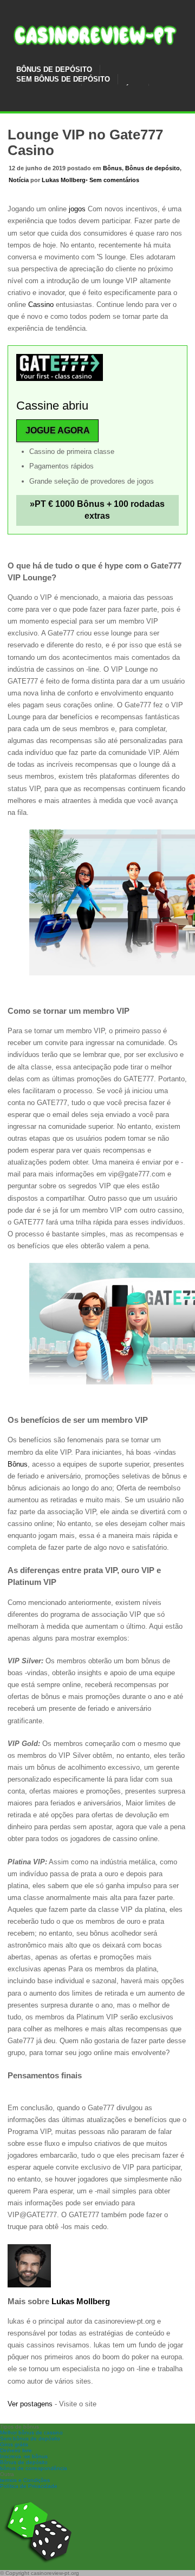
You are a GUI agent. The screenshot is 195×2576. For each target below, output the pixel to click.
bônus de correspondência (34, 2468)
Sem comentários (114, 180)
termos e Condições (25, 2480)
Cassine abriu (52, 406)
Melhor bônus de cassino (31, 2433)
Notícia (19, 180)
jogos (76, 209)
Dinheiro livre (16, 2450)
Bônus (112, 168)
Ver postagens (30, 2404)
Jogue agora (58, 430)
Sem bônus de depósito (30, 2438)
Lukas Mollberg (64, 180)
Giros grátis (14, 2444)
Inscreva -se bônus (24, 2456)
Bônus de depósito (152, 168)
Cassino (42, 305)
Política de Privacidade (29, 2486)
